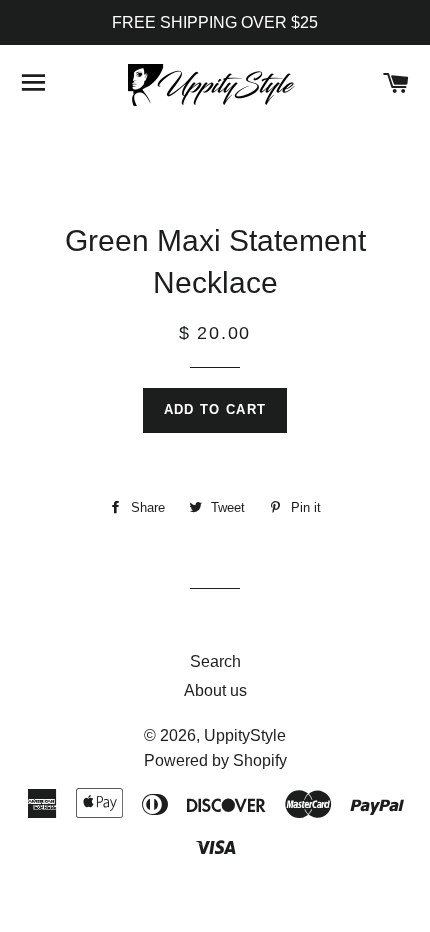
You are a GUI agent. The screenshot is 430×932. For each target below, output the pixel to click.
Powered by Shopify (215, 760)
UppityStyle (245, 735)
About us (215, 690)
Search (215, 661)
